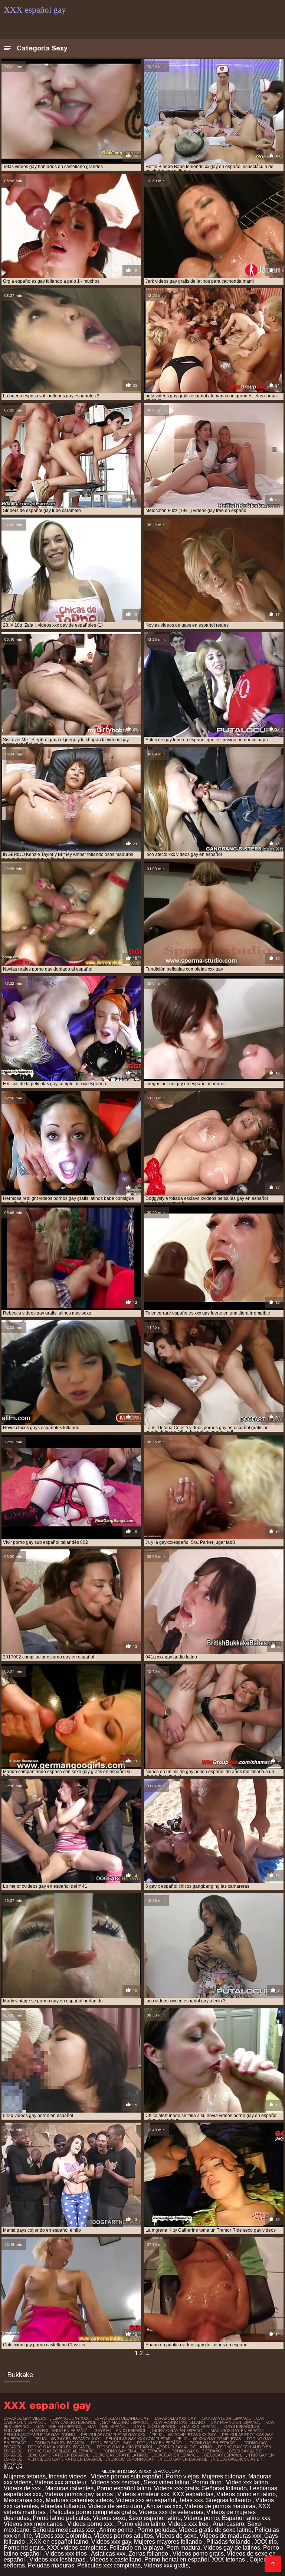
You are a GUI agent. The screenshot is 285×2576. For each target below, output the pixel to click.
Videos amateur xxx (143, 2494)
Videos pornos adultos (123, 2536)
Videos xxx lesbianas (58, 2559)
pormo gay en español (60, 2443)
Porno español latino (124, 2488)
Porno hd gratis (24, 2548)
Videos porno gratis (198, 2554)
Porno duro (208, 2482)
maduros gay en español (238, 2431)
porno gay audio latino (186, 2447)
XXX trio (266, 2542)
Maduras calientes (69, 2488)
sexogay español (223, 2455)
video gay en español (184, 2459)
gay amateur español (226, 2418)
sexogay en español (176, 2455)
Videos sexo (109, 2518)
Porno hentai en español (177, 2559)
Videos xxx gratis (176, 2488)
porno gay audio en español (59, 2447)
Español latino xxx (246, 2518)
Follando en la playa (136, 2548)
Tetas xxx (191, 2500)
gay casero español (74, 2422)
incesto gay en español (178, 2431)
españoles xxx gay (175, 2418)
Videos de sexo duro (116, 2506)
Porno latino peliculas (61, 2518)
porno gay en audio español (134, 2451)
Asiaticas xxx (108, 2554)
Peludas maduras (51, 2565)
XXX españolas (193, 2494)
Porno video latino (141, 2524)
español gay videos (25, 2418)
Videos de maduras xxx (230, 2536)
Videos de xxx (23, 2488)
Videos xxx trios (67, 2554)
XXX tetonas (229, 2559)
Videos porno (201, 2518)
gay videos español (155, 2426)
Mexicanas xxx (23, 2500)
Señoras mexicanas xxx (64, 2530)
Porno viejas (182, 2476)
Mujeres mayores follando (169, 2542)
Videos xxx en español (146, 2500)
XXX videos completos (77, 2548)
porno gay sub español (197, 2451)
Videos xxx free (189, 2524)
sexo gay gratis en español (58, 2455)
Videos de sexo (176, 2536)
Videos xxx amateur (61, 2482)
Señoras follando (224, 2488)
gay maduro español (125, 2422)
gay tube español (108, 2426)
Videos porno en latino (246, 2494)
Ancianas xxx (164, 2506)
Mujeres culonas (224, 2476)
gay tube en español (59, 2426)
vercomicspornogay (131, 2459)
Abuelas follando (63, 2506)
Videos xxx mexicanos (34, 2524)
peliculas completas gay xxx (113, 2435)
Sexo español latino (155, 2518)
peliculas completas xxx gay (184, 2435)
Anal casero (228, 2524)
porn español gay (111, 2443)
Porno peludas (157, 2530)
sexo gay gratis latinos (122, 2455)
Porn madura (183, 2548)
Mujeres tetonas (25, 2476)
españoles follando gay (122, 2418)
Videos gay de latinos (232, 2548)
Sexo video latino (166, 2482)
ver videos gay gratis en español (65, 2459)
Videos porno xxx (91, 2524)
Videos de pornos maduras (220, 2506)
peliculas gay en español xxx (67, 2439)
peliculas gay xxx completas (138, 2439)
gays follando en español (60, 2431)
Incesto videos (68, 2476)
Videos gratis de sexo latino (215, 2530)
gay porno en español (236, 2422)
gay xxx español (200, 2426)
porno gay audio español (125, 2447)
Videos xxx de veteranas (171, 2512)
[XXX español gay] (273, 2564)
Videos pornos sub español (127, 2476)
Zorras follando (149, 2554)
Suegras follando (229, 2500)
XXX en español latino (59, 2542)
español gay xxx (71, 2418)
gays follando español (120, 2431)
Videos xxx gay (111, 2542)
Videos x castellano (116, 2559)
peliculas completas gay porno (39, 2435)
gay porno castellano (180, 2422)
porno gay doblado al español (62, 2451)
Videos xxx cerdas (116, 2482)
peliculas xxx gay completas (209, 2439)
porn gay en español (160, 2443)
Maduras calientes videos (79, 2500)
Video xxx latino (247, 2482)
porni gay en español (214, 2443)
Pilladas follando (229, 2542)
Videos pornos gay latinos (79, 2494)
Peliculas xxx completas (109, 2565)
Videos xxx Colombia (63, 2536)
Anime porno (117, 2530)
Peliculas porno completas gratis (93, 2512)
